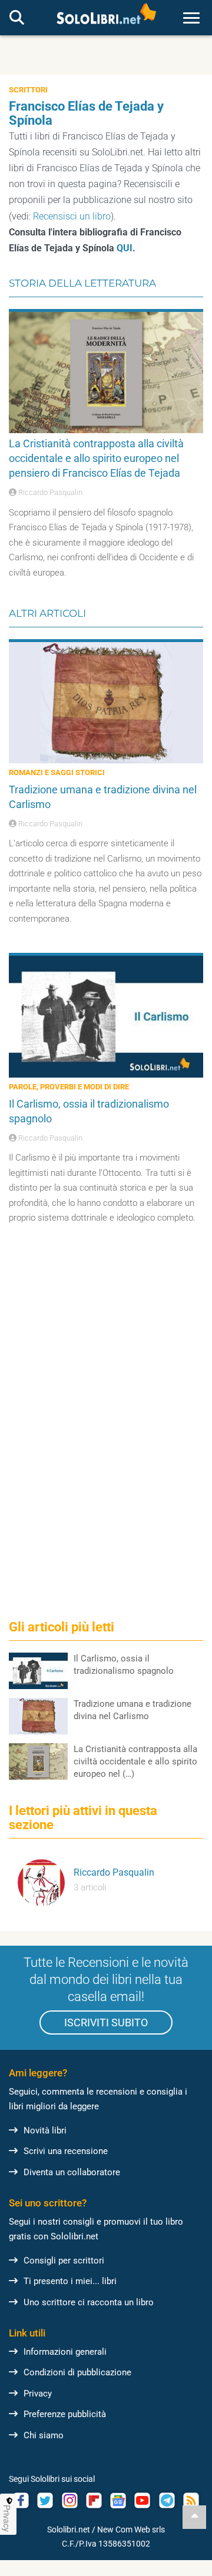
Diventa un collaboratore (72, 2172)
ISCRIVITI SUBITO (106, 2022)
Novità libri (45, 2130)
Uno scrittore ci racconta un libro (89, 2302)
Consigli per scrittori (64, 2261)
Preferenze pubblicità (65, 2414)
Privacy (38, 2394)
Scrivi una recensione (66, 2151)
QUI (125, 248)
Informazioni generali (65, 2352)
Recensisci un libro (72, 216)
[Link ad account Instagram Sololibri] (70, 2500)
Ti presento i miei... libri (70, 2281)
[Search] (17, 18)
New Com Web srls (131, 2530)
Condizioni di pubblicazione (77, 2372)
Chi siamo (44, 2435)
